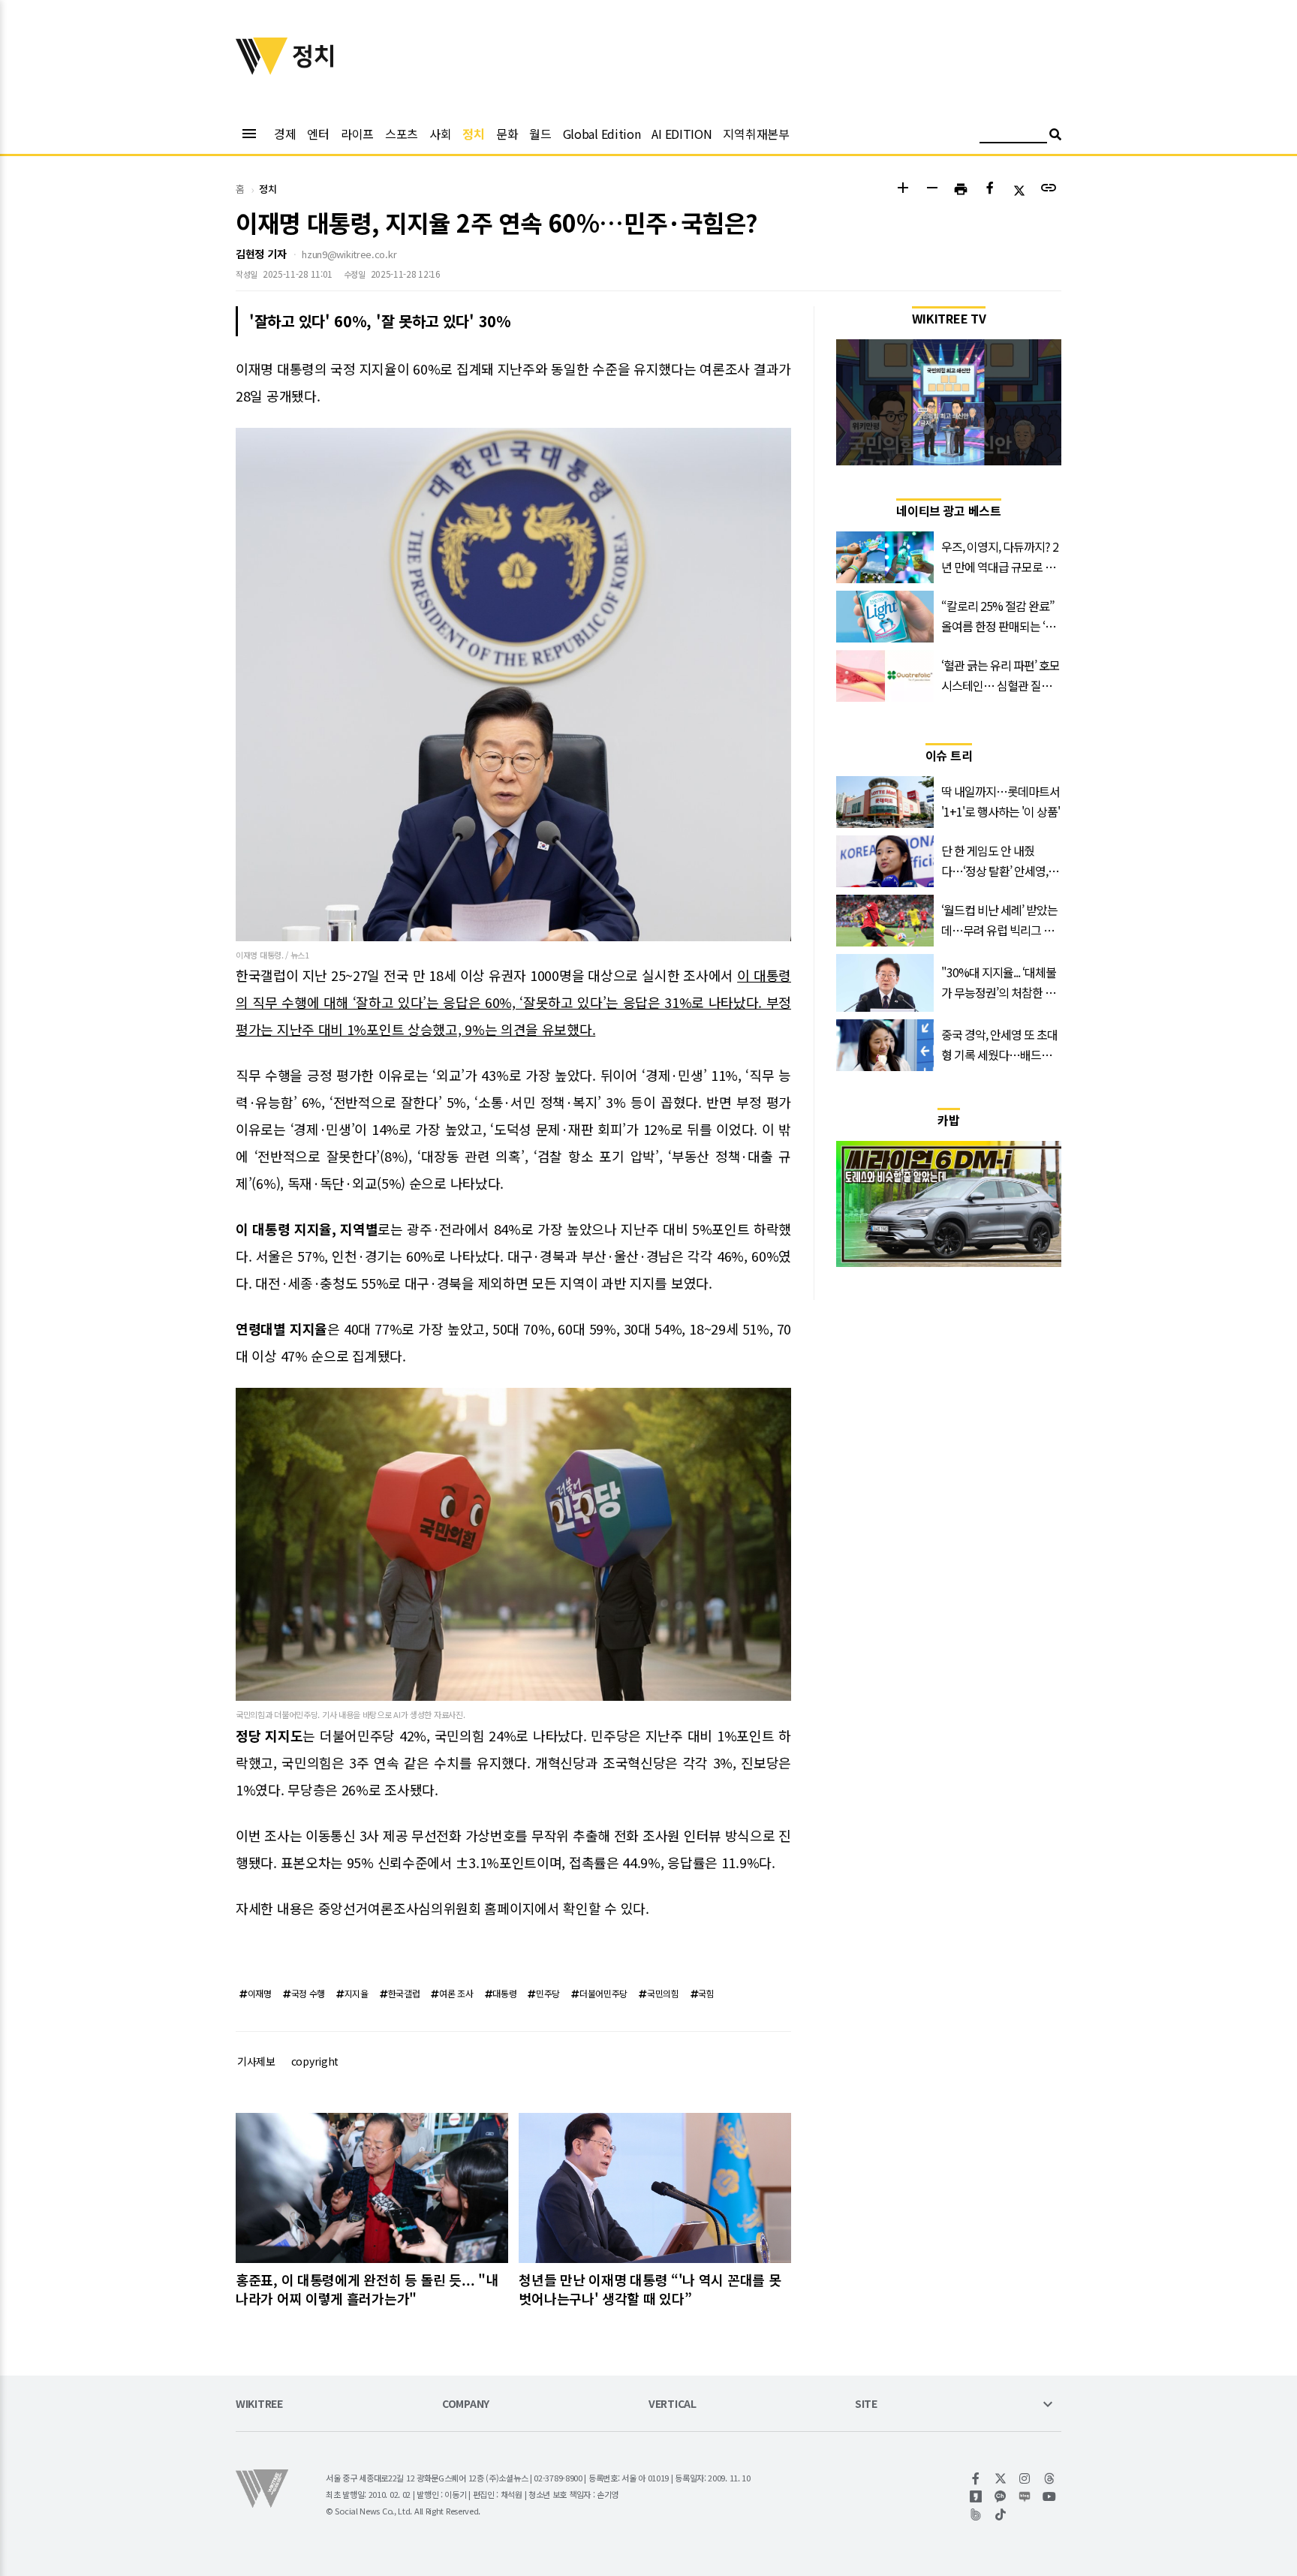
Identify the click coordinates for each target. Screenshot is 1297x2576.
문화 (507, 134)
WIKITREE (259, 2404)
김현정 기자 (261, 254)
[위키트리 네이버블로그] (1025, 2496)
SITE (866, 2404)
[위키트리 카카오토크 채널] (1001, 2496)
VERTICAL (673, 2404)
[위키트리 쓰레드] (1050, 2478)
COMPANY (466, 2404)
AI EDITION (682, 134)
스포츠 (402, 134)
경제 (285, 134)
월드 (540, 134)
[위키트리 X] (1001, 2478)
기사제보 (256, 2061)
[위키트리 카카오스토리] (976, 2496)
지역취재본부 (756, 134)
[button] (903, 190)
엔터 (318, 134)
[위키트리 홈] (262, 70)
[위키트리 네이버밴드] (976, 2514)
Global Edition (602, 134)
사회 (440, 134)
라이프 (357, 134)
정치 (473, 134)
